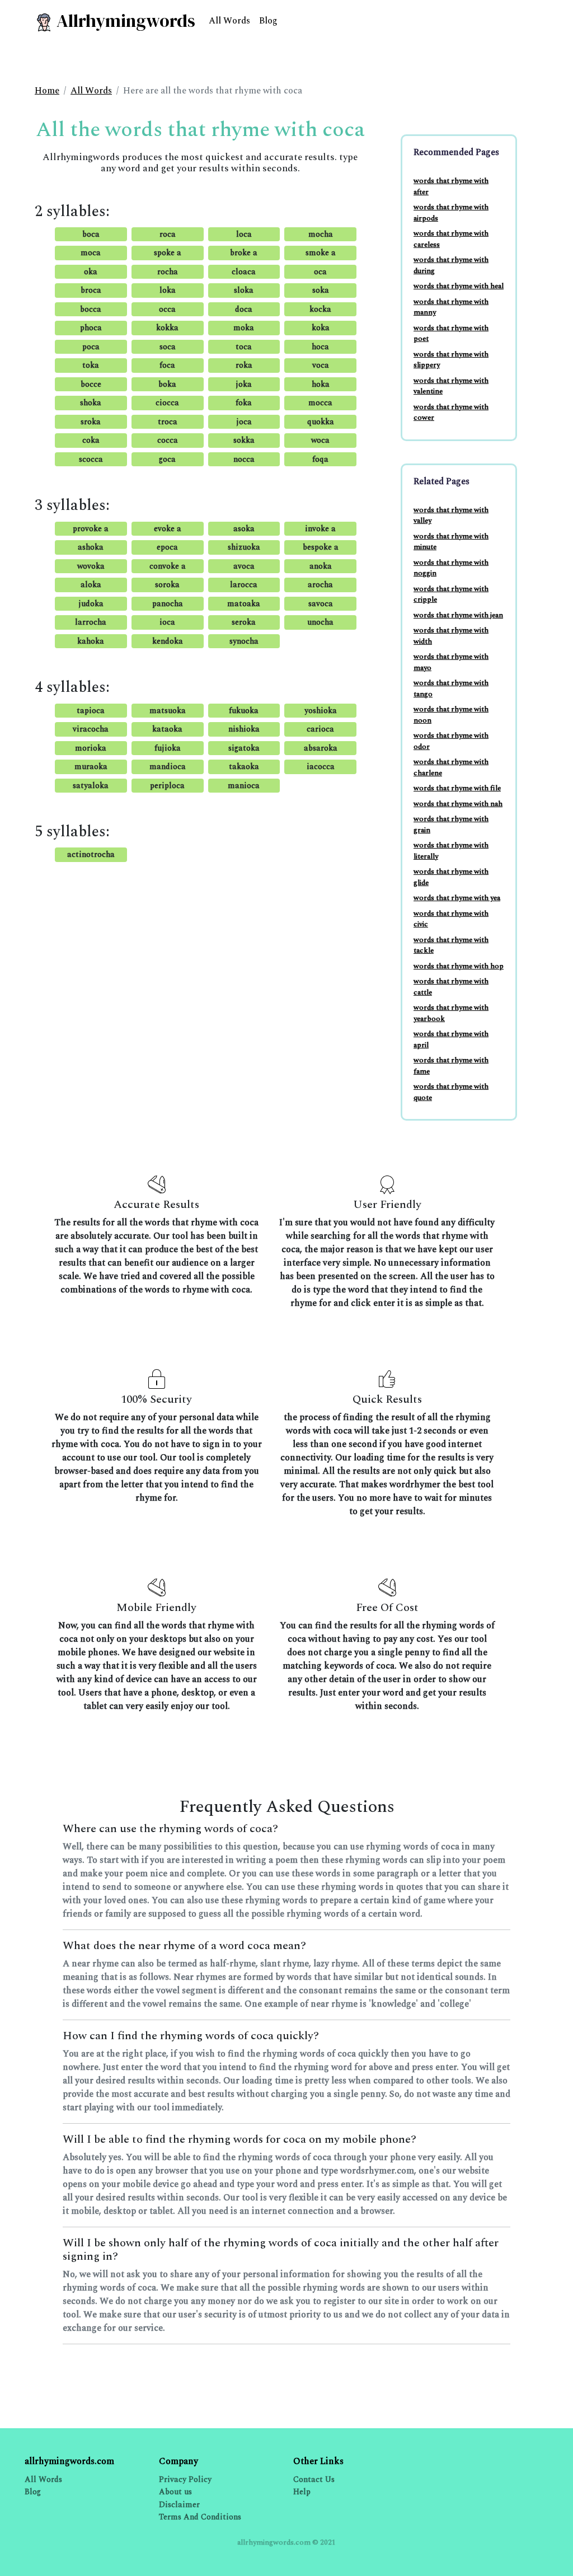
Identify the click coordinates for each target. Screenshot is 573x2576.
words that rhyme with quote (451, 1092)
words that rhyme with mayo (451, 662)
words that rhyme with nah (458, 804)
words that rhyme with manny (451, 307)
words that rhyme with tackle (451, 945)
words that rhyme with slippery (451, 360)
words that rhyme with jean (458, 615)
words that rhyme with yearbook (451, 1013)
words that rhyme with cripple (451, 594)
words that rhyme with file (457, 788)
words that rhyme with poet (451, 334)
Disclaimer (179, 2505)
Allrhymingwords (124, 21)
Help (302, 2492)
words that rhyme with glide (451, 877)
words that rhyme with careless (451, 239)
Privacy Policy (185, 2479)
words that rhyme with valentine (451, 386)
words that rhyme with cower (451, 413)
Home (47, 91)
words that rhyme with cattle (451, 987)
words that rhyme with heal (459, 286)
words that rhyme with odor (451, 741)
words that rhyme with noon (451, 715)
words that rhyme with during (451, 265)
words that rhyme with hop (459, 966)
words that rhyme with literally (451, 851)
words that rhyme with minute (451, 542)
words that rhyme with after (451, 186)
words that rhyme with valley (451, 516)
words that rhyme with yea (457, 898)
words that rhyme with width (451, 636)
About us (175, 2492)
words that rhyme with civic (451, 919)
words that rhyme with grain (451, 825)
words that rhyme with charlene (451, 767)
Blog (268, 21)
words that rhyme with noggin (451, 568)
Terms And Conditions (200, 2517)
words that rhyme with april (451, 1039)
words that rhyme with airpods (451, 213)
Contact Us (314, 2479)
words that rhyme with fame (451, 1066)
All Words (229, 21)
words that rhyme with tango (451, 689)
